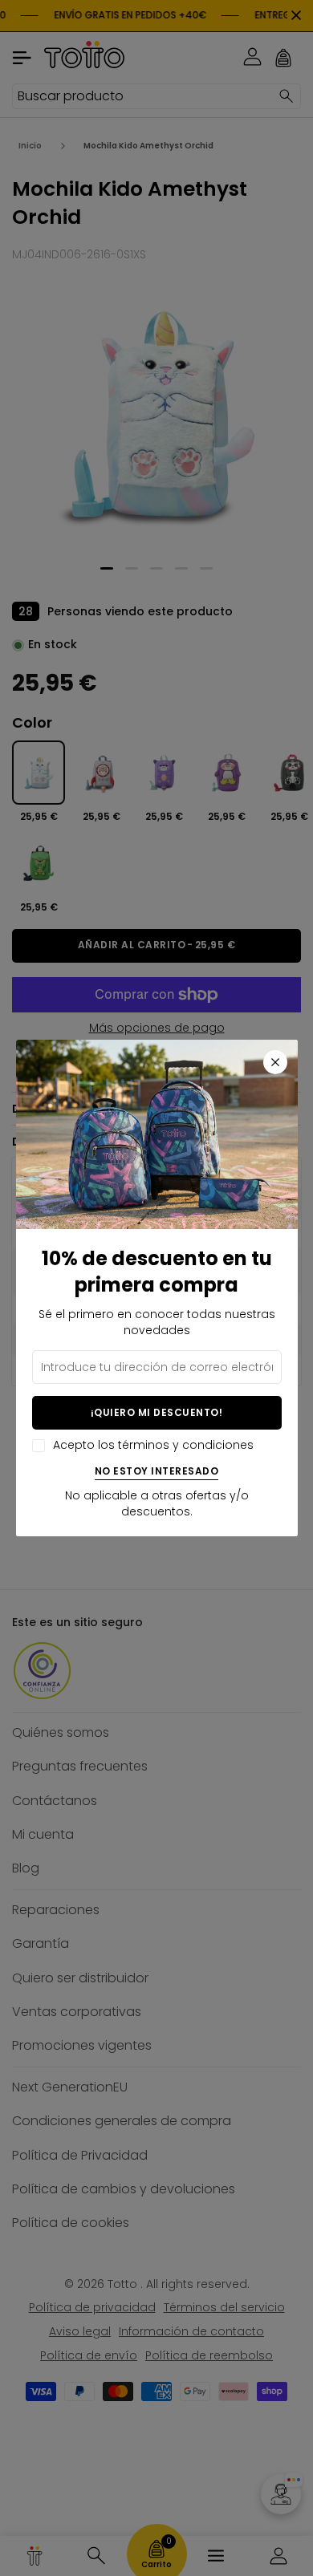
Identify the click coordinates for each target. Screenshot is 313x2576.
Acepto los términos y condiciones (153, 1445)
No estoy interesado (157, 1472)
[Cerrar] (275, 1062)
